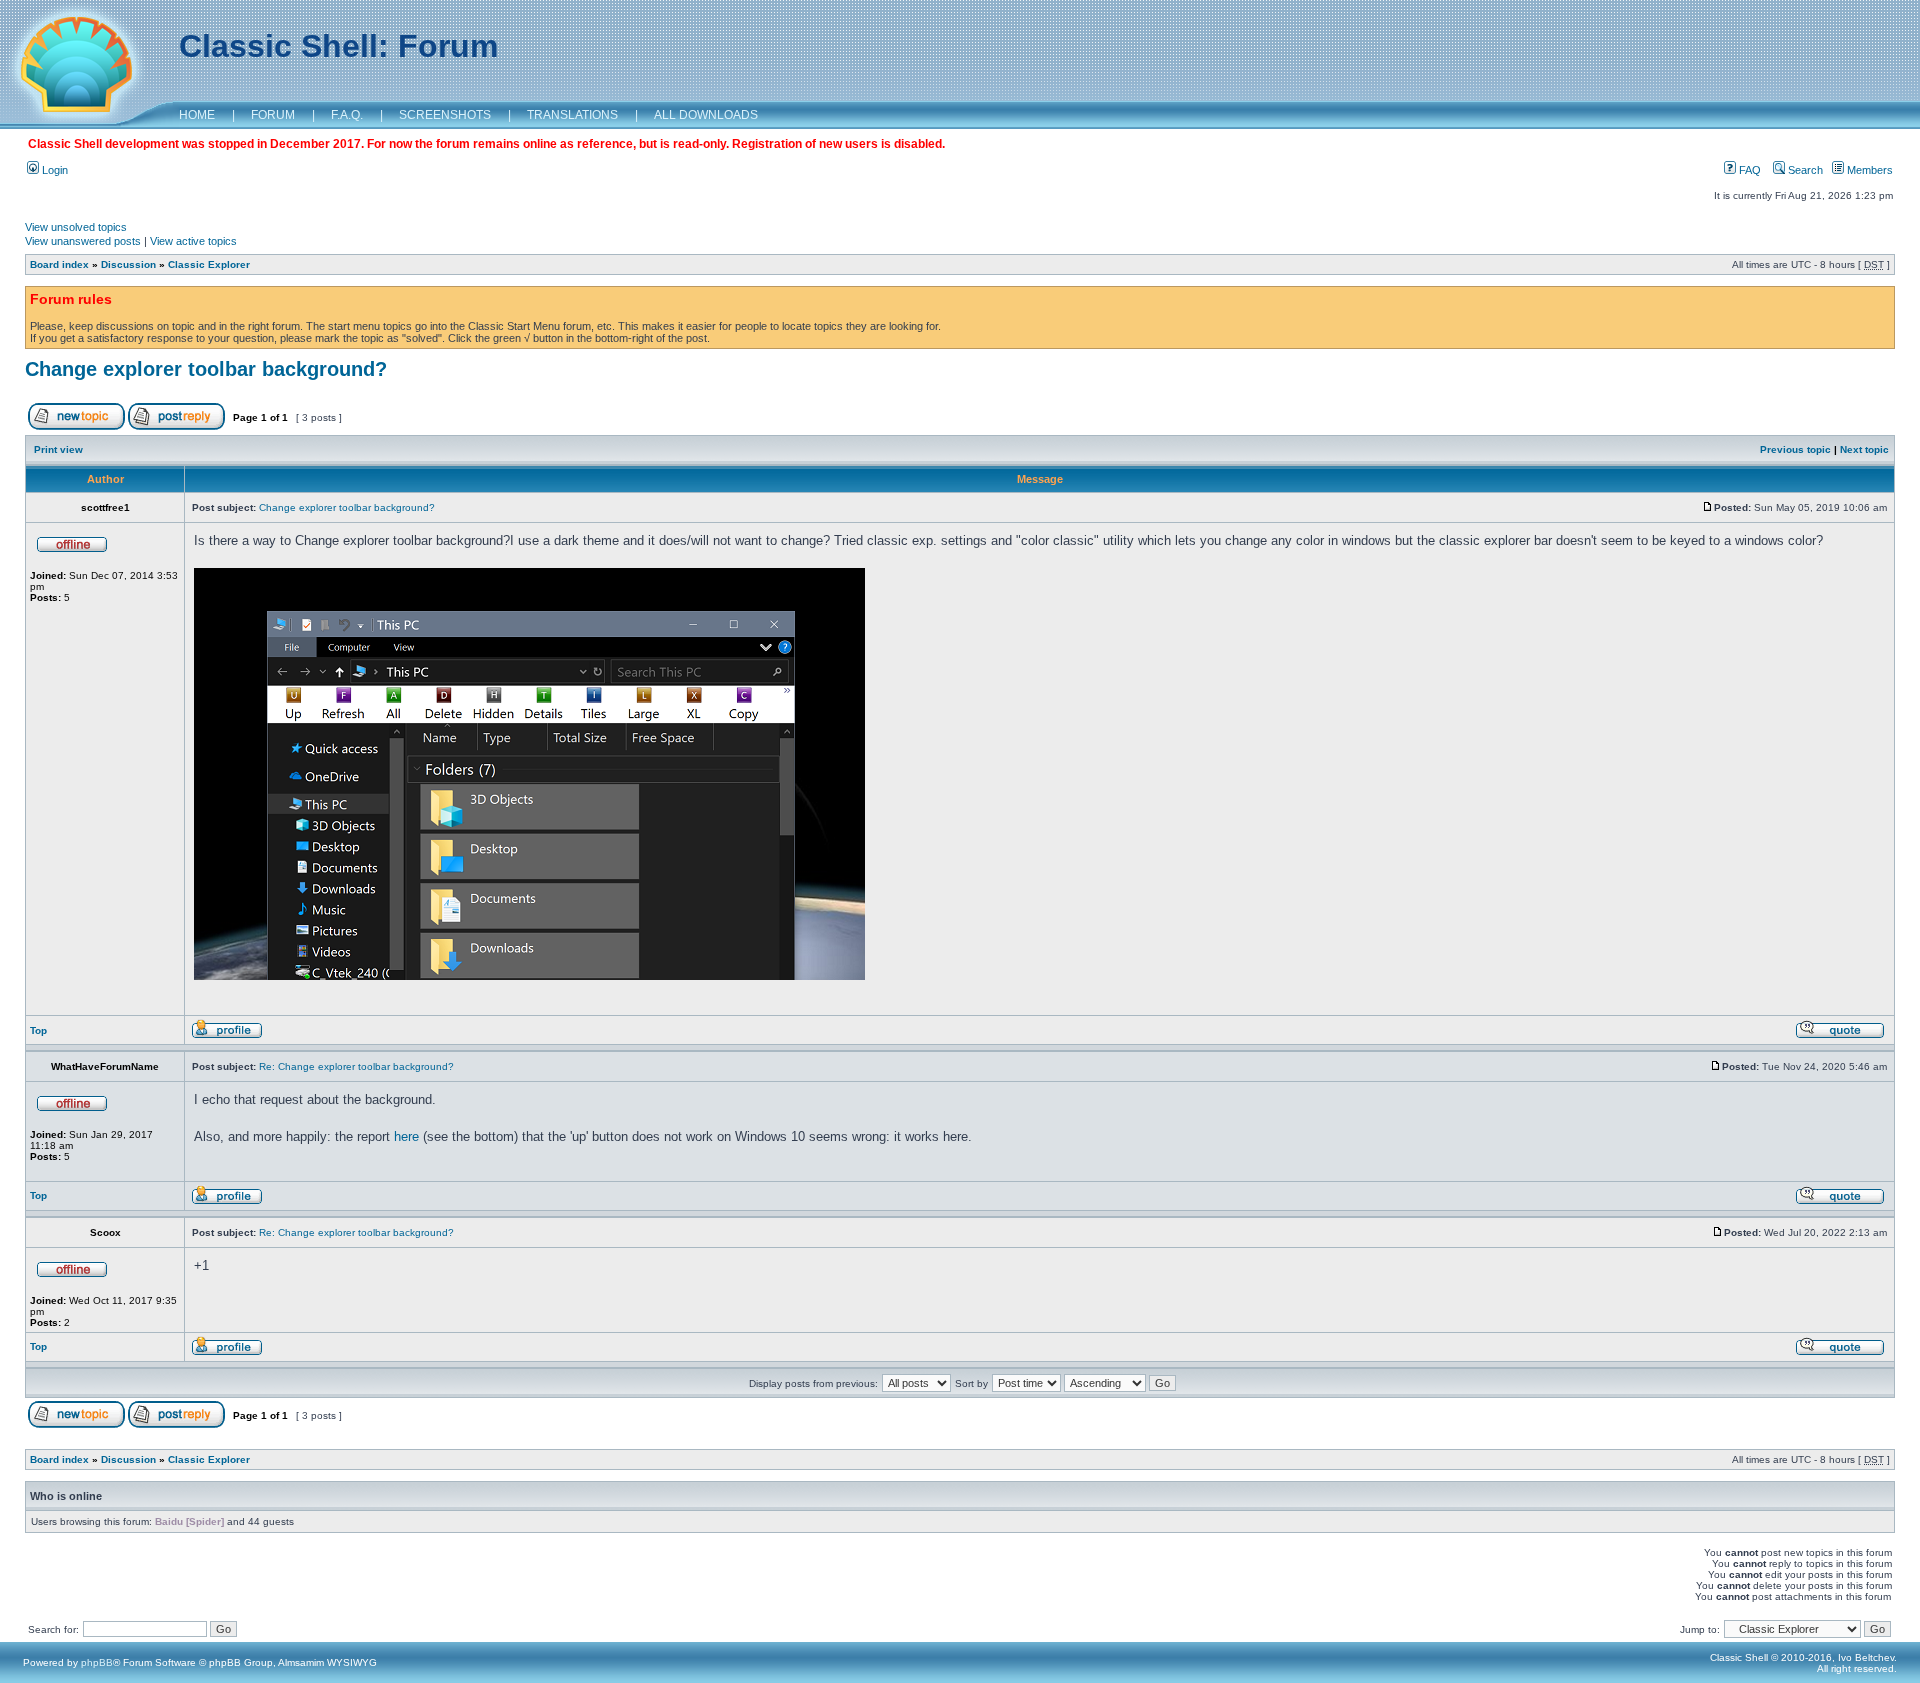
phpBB (97, 1662)
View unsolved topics (76, 227)
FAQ (1748, 170)
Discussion (128, 264)
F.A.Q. (347, 115)
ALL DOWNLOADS (706, 115)
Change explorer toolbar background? (206, 369)
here (406, 1136)
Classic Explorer (209, 264)
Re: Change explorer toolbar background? (356, 1066)
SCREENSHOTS (445, 115)
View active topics (193, 241)
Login (53, 170)
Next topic (1864, 449)
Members (1868, 170)
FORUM (273, 115)
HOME (197, 115)
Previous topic (1795, 449)
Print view (58, 449)
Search (1804, 170)
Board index (59, 264)
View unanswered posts (83, 241)
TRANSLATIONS (572, 115)
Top (38, 1030)
